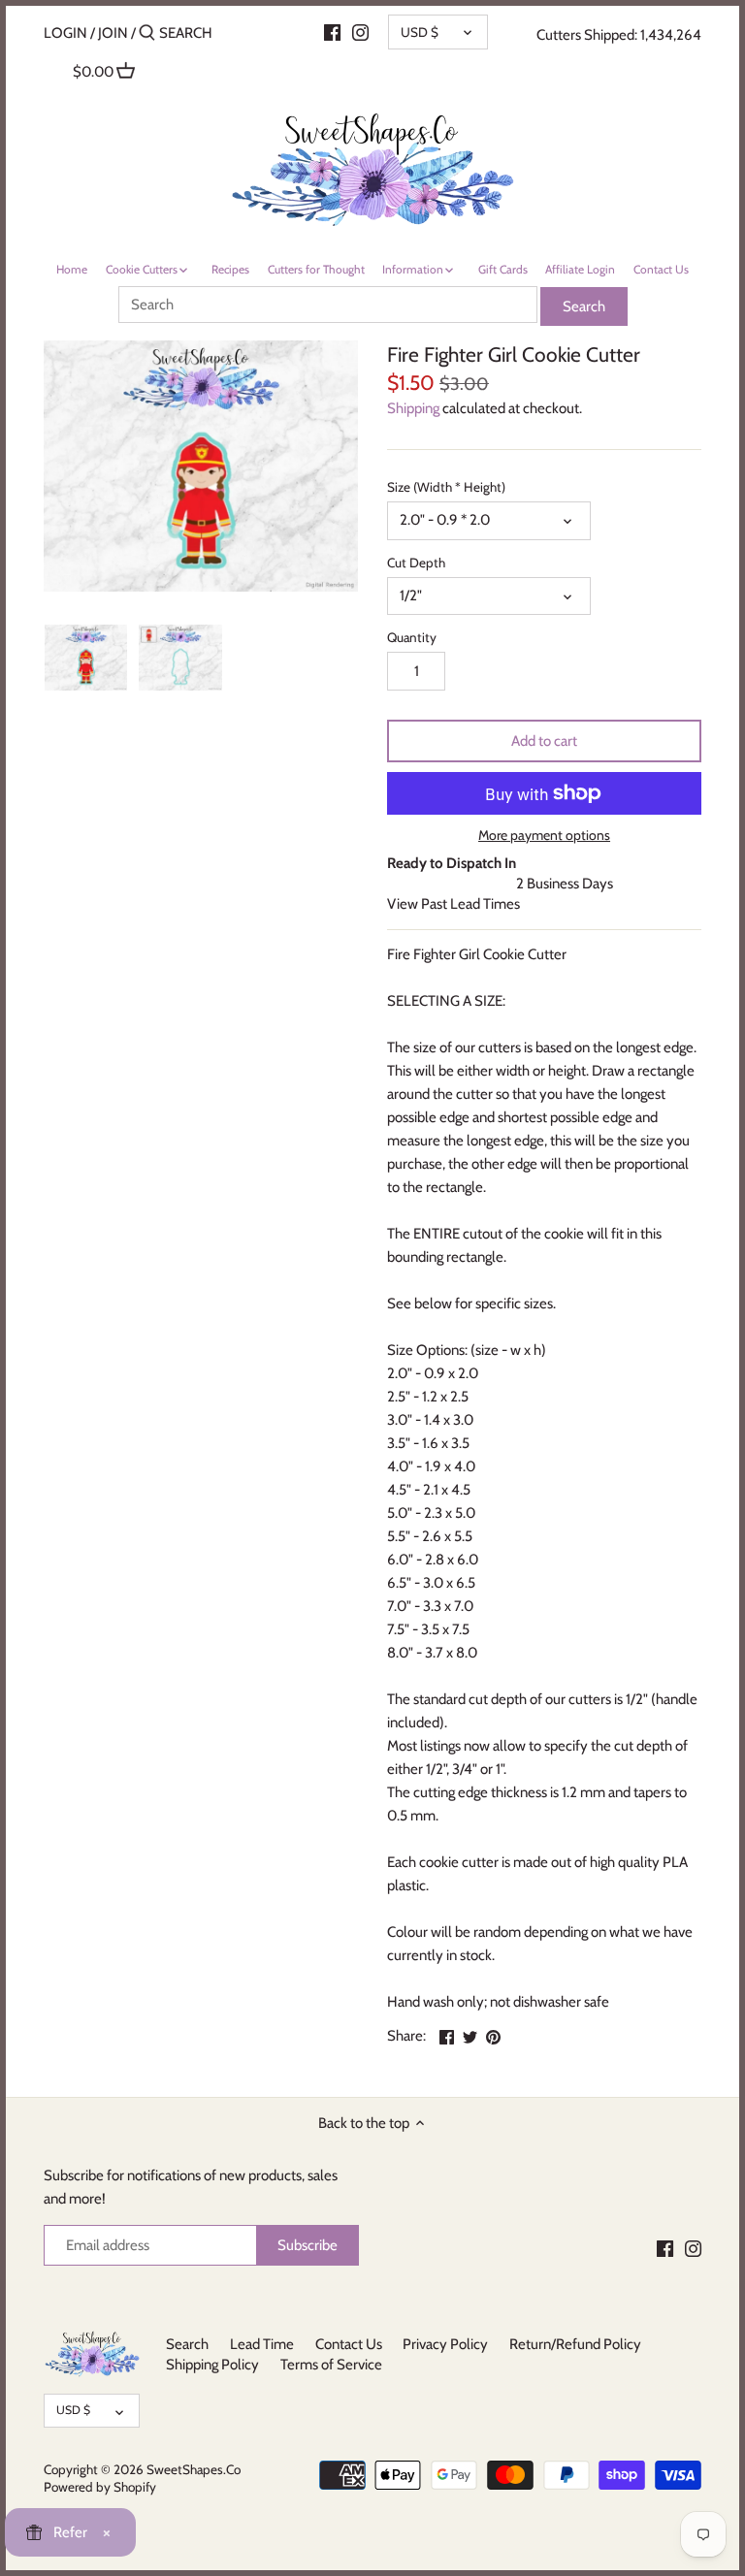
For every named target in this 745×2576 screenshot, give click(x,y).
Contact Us (349, 2344)
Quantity (412, 637)
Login (65, 33)
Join (113, 33)
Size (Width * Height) (446, 487)
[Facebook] (665, 2248)
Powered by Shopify (100, 2487)
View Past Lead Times (453, 904)
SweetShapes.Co (194, 2469)
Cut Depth (416, 563)
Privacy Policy (445, 2344)
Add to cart (544, 741)
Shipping (413, 408)
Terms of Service (331, 2365)
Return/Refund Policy (575, 2344)
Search (187, 2344)
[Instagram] (360, 32)
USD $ (420, 32)
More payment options (544, 836)
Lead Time (262, 2344)
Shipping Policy (212, 2365)
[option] (86, 658)
